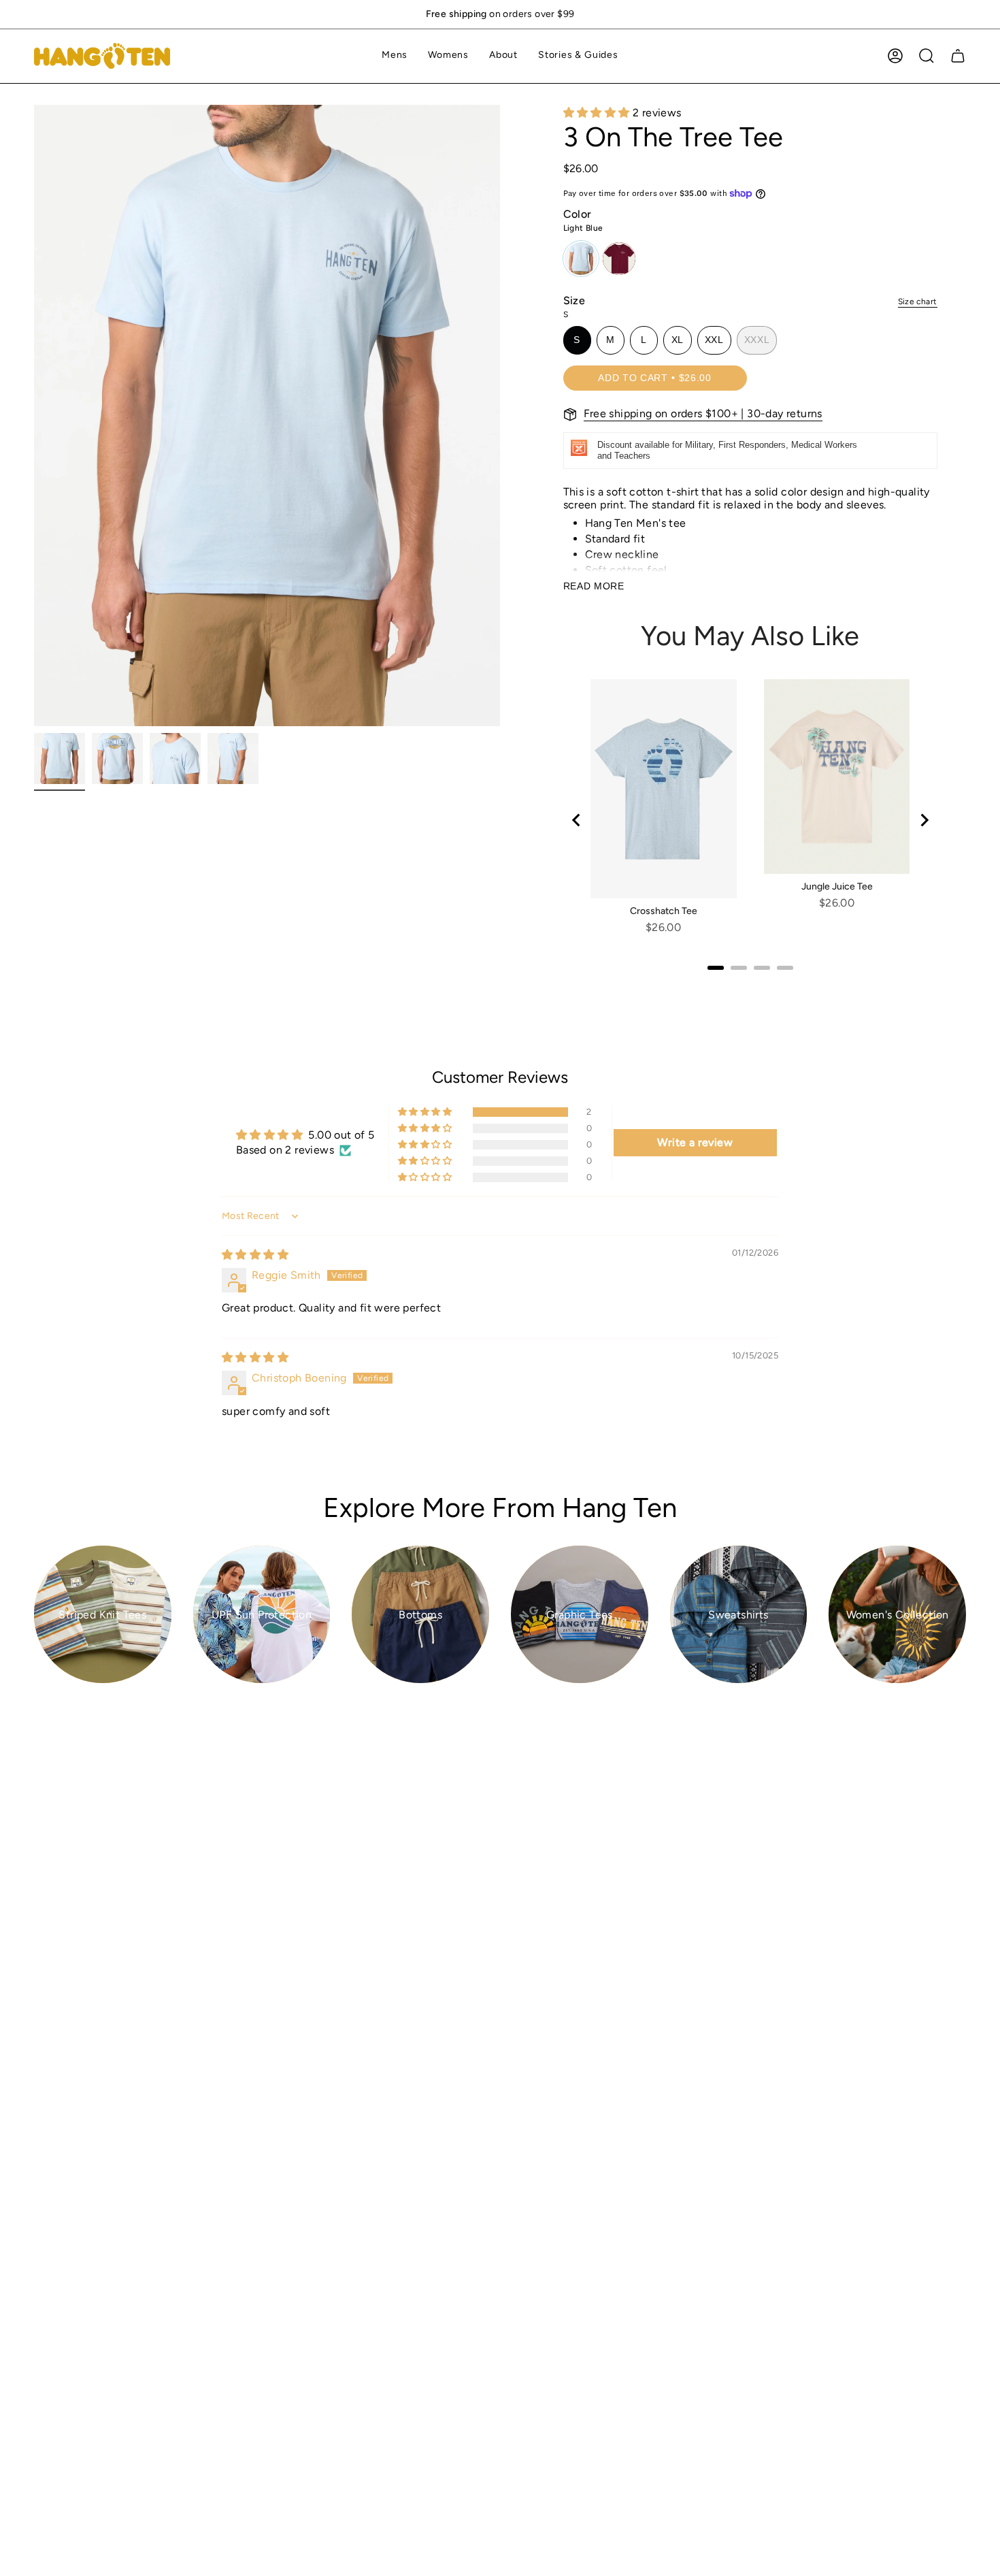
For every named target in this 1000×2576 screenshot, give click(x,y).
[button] (395, 56)
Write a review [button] (695, 1142)
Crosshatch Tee (664, 911)
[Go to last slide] (577, 820)
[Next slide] (924, 820)
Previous (34, 416)
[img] (255, 1255)
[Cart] (958, 56)
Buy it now (845, 377)
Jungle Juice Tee (837, 886)
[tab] (716, 968)
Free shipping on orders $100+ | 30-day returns (703, 413)
